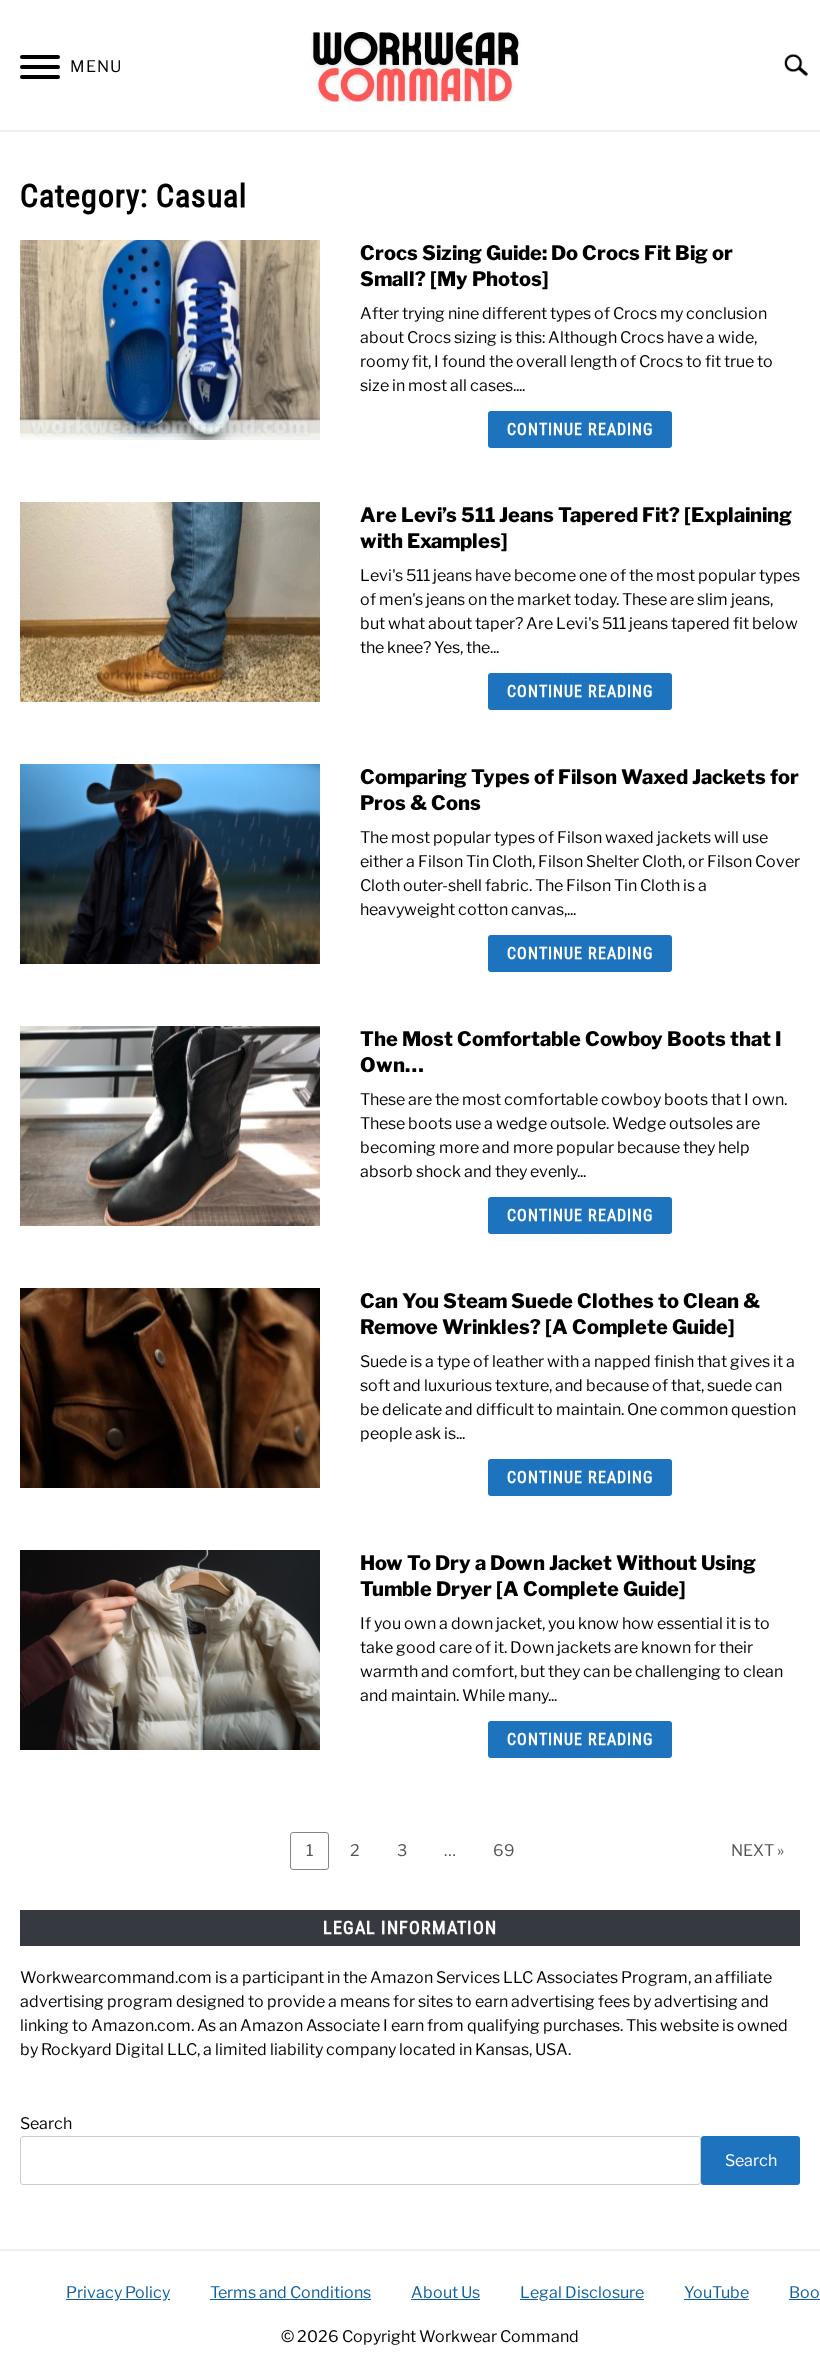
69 (511, 1850)
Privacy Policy (118, 2292)
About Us (445, 2292)
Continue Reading (580, 429)
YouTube (716, 2292)
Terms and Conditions (290, 2292)
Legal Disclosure (582, 2292)
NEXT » (757, 1850)
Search (46, 2123)
